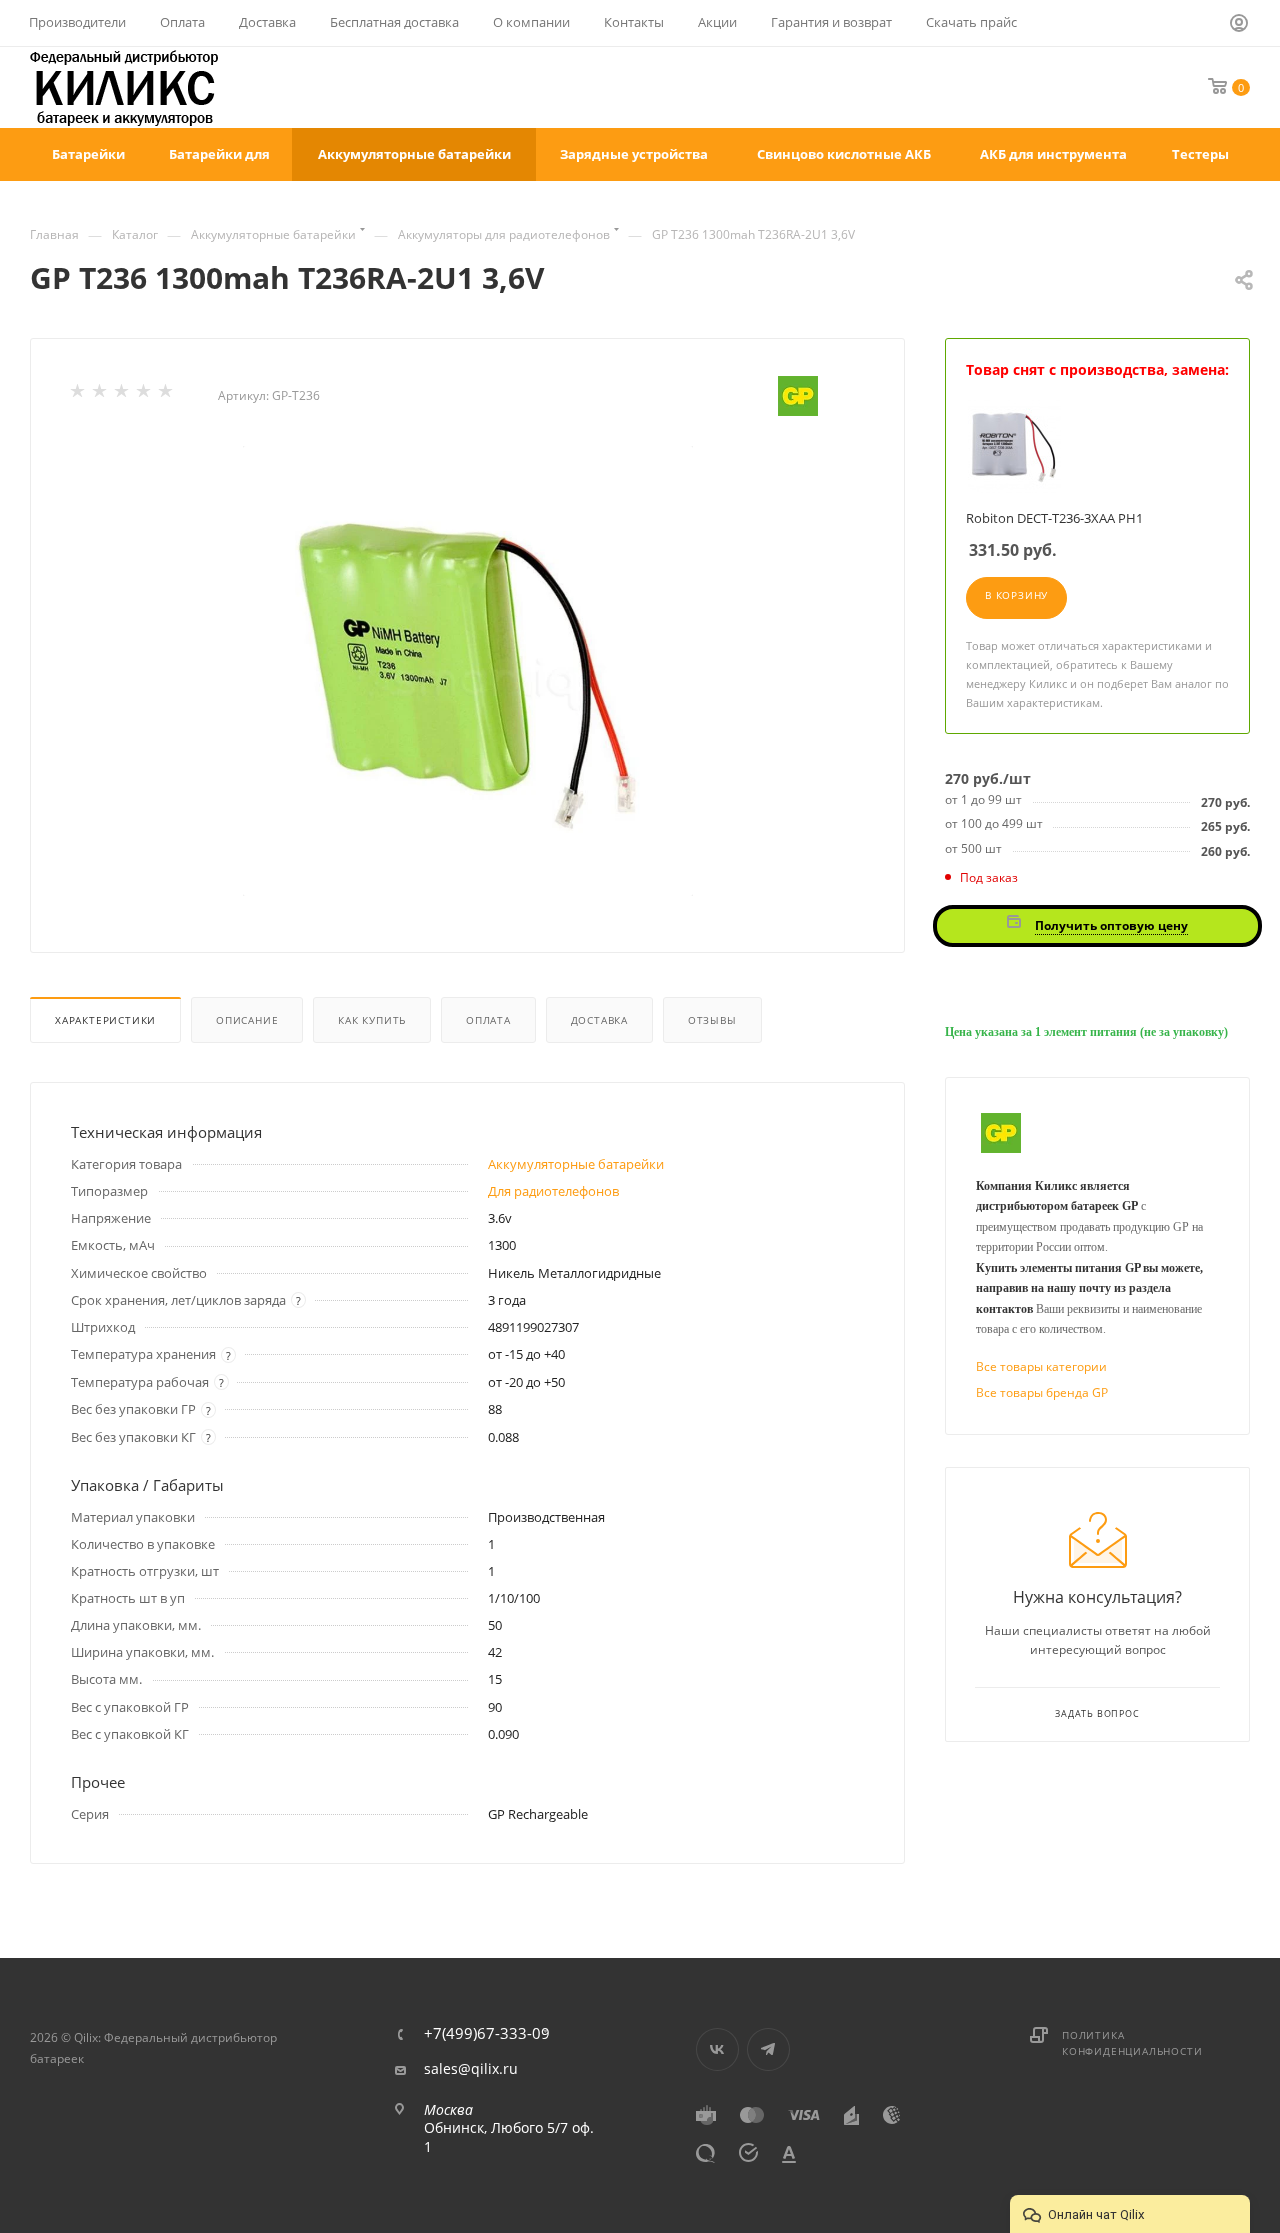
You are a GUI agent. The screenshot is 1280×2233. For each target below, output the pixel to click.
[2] (101, 395)
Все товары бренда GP (1042, 1392)
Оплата (488, 1020)
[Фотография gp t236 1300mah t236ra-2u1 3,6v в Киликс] (468, 671)
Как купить (372, 1020)
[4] (145, 395)
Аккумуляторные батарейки (576, 1164)
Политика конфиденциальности (1132, 2043)
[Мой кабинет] (1240, 26)
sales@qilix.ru (471, 2069)
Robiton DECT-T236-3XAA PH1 (1054, 518)
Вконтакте (717, 2049)
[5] (167, 395)
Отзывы (712, 1020)
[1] (79, 395)
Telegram (768, 2049)
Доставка (599, 1020)
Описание (247, 1020)
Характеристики (105, 1020)
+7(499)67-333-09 (487, 2033)
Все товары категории (1041, 1366)
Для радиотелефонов (553, 1191)
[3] (123, 395)
